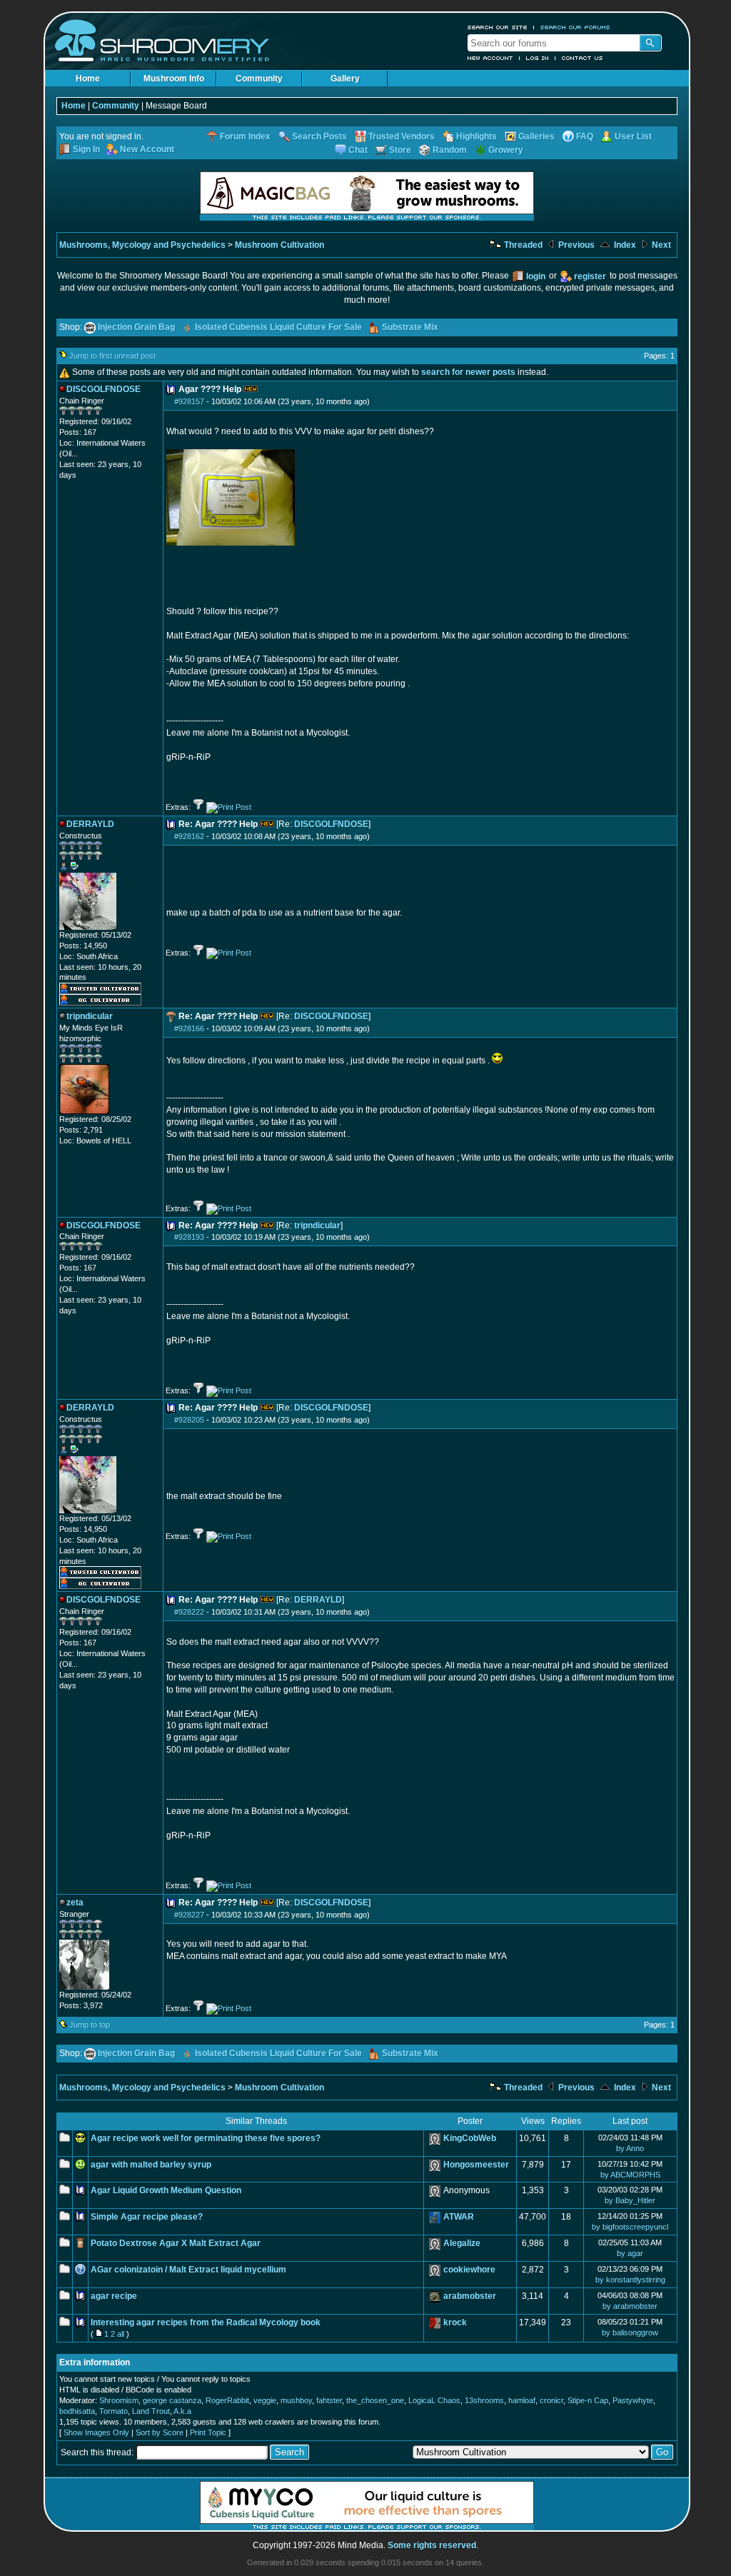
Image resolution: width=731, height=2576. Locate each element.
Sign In (86, 149)
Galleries (536, 136)
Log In (538, 58)
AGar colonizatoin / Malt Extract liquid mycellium (188, 2270)
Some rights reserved (432, 2545)
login (536, 276)
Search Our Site (498, 27)
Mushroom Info (174, 79)
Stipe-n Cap (588, 2400)
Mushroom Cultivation (279, 245)
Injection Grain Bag (136, 327)
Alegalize (462, 2243)
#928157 (189, 401)
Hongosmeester (476, 2165)
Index (624, 245)
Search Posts (319, 136)
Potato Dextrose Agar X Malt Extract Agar (176, 2243)
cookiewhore (469, 2270)
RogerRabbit (227, 2400)
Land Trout (151, 2411)
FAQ (585, 136)
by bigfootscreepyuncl (630, 2227)
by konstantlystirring (630, 2280)
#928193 (189, 1237)
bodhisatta (77, 2411)
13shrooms (484, 2400)
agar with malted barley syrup (151, 2165)
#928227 (189, 1915)
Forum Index (245, 136)
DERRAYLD (318, 1600)
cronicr (551, 2400)
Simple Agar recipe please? (147, 2217)
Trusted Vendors (402, 136)
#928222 (189, 1612)
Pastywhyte (633, 2400)
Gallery (345, 79)
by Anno (630, 2148)
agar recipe (114, 2296)
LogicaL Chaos (434, 2400)
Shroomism (119, 2400)
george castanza (172, 2400)
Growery (506, 150)
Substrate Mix (410, 327)
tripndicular (317, 1226)
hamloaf (522, 2400)
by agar (630, 2253)
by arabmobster (630, 2306)
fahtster (329, 2400)
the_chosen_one (375, 2400)
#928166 (189, 1028)
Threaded (522, 245)
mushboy (296, 2400)
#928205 (189, 1420)
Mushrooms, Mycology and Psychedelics (142, 245)
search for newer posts (468, 372)
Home (88, 79)
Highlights (477, 136)
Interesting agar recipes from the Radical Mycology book (206, 2322)
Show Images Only (96, 2432)
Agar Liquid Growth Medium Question (166, 2190)
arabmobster (470, 2296)
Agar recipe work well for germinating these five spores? (206, 2138)
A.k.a (182, 2411)
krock (455, 2322)
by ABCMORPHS (630, 2175)
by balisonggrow (630, 2332)
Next (660, 245)
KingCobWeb (470, 2138)
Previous (575, 245)
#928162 (189, 836)
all (121, 2334)
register (590, 276)
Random (450, 150)
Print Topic (208, 2432)
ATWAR (459, 2217)
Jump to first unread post (112, 356)
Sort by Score (160, 2432)
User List (633, 136)
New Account (490, 58)
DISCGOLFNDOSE (331, 824)
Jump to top (90, 2025)
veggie (265, 2400)
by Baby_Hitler (630, 2200)
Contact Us (583, 58)
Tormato (114, 2411)
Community (259, 79)
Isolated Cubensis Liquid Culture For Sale (278, 327)
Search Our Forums (575, 27)
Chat (358, 150)
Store (400, 150)
